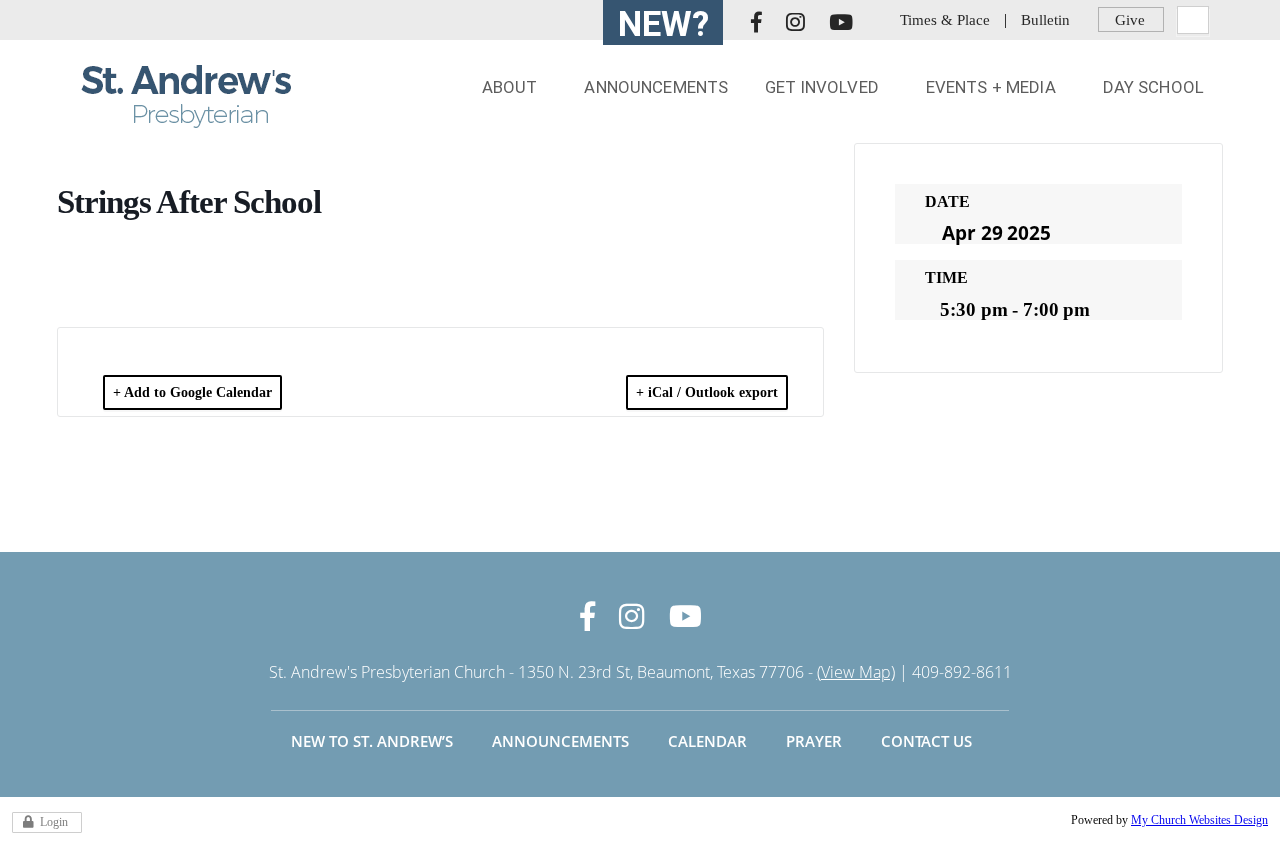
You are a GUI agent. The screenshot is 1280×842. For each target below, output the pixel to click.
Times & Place (945, 19)
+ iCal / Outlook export (707, 392)
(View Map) (856, 672)
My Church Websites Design (1199, 820)
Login (54, 822)
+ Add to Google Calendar (192, 392)
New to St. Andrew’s (372, 741)
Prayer (814, 741)
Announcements (560, 741)
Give (1130, 19)
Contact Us (926, 741)
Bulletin (1045, 19)
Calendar (707, 741)
